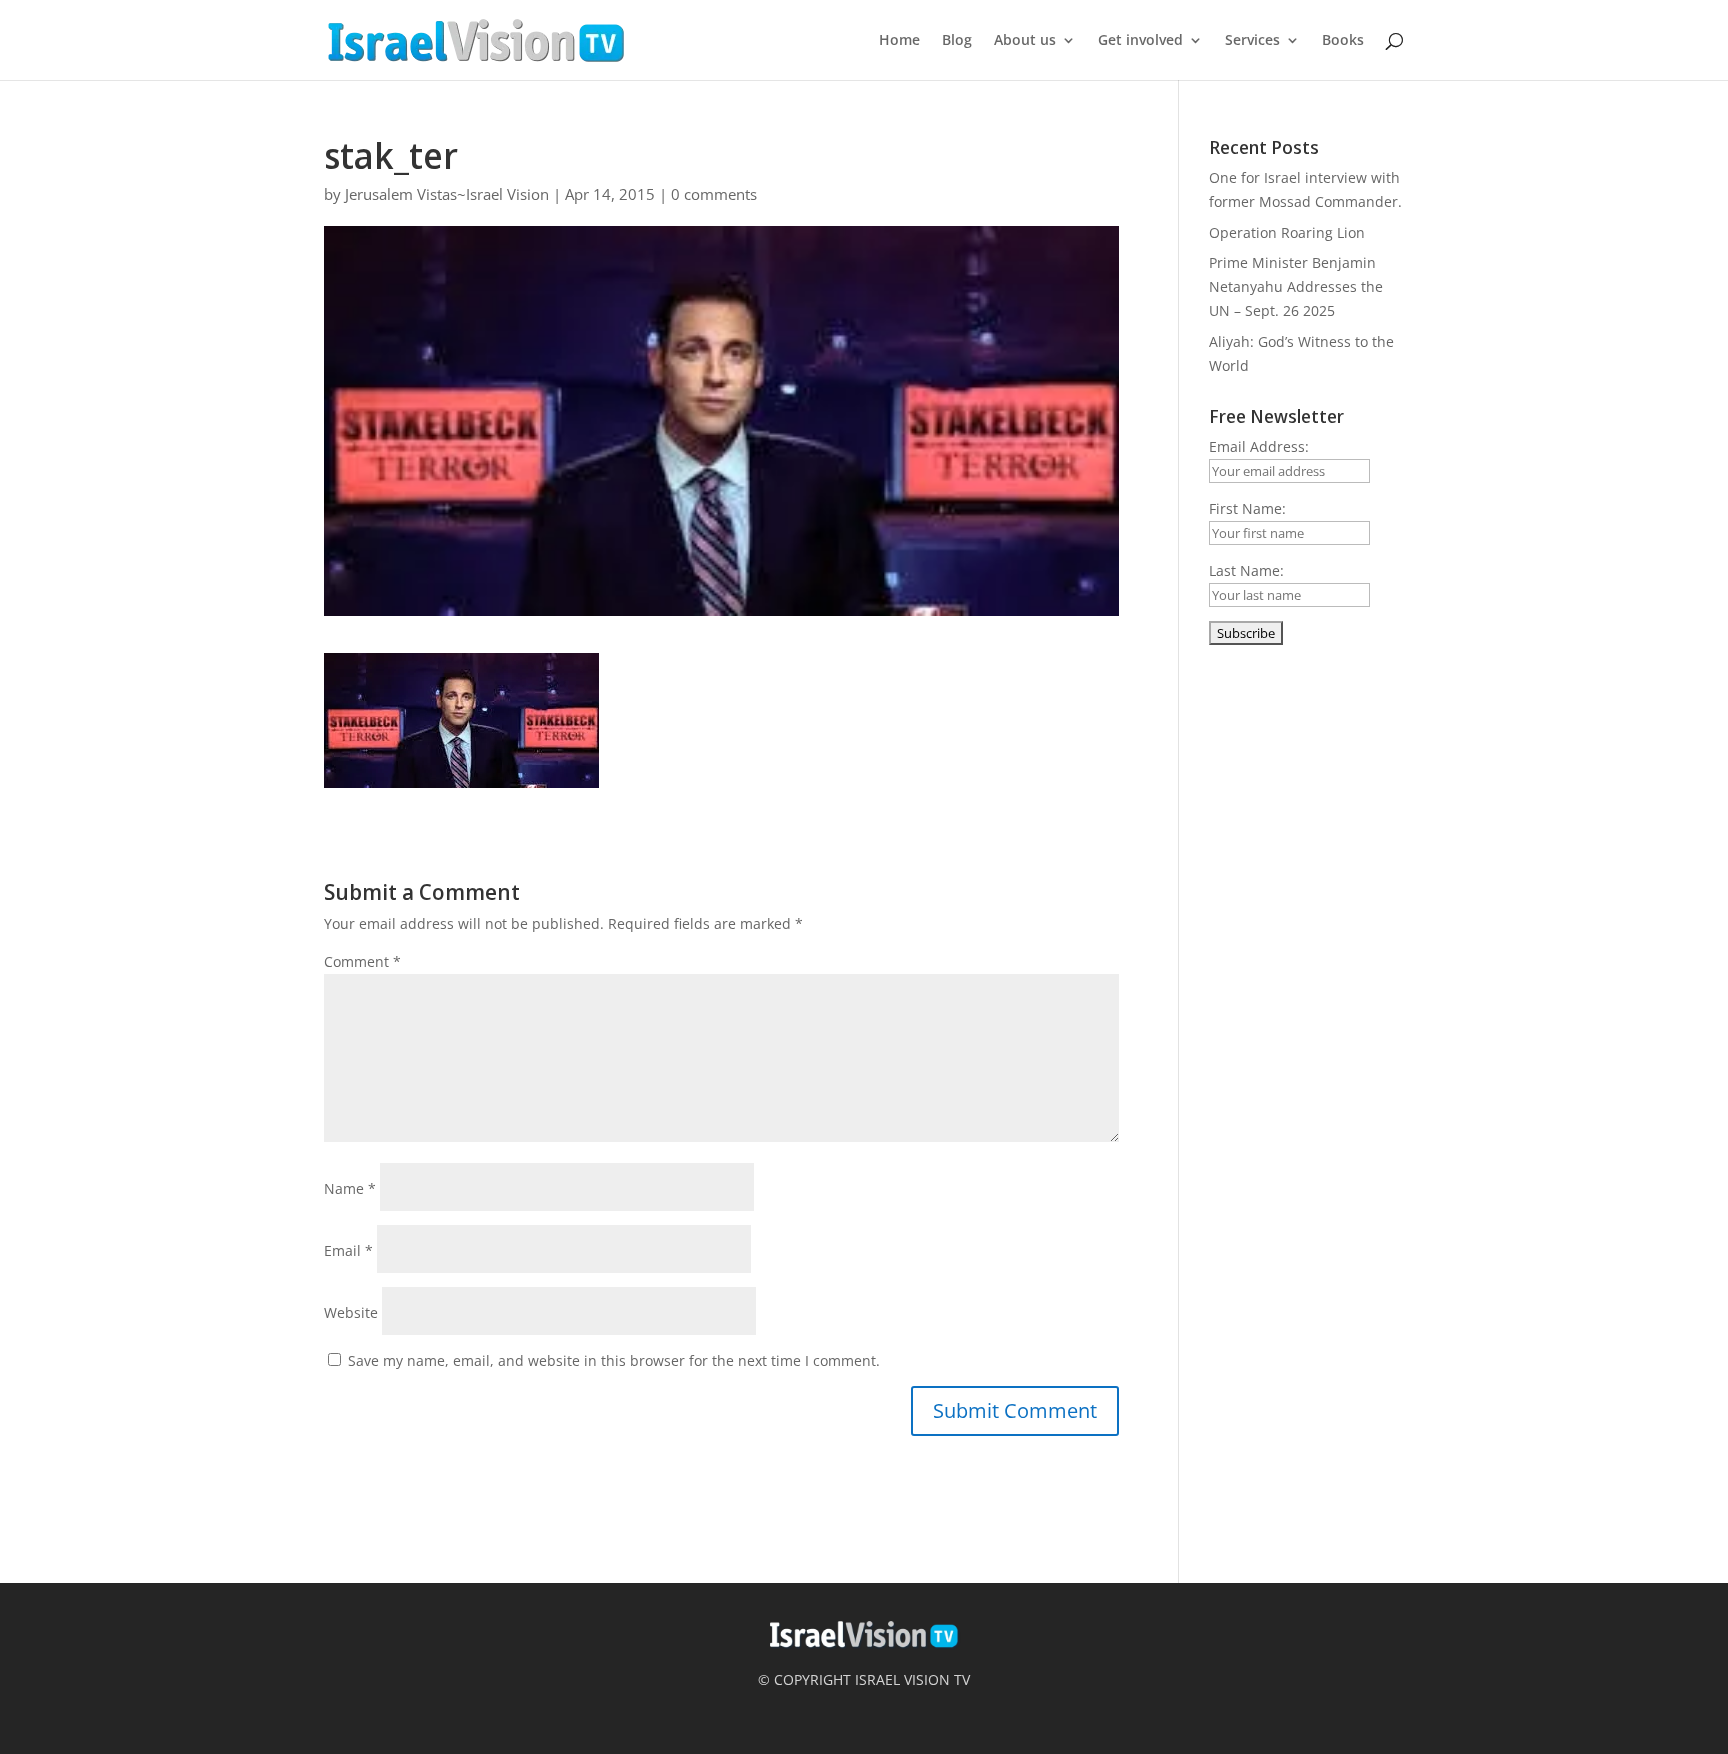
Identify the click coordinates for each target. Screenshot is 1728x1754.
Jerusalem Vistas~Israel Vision (447, 194)
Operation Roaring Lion (1287, 232)
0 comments (714, 194)
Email (348, 1250)
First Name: (1247, 508)
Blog (957, 41)
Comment (362, 961)
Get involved (1140, 41)
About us (1025, 41)
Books (1343, 41)
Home (899, 41)
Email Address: (1259, 446)
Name (350, 1188)
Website (351, 1312)
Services (1252, 41)
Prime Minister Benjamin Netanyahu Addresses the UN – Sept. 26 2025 (1296, 286)
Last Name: (1246, 570)
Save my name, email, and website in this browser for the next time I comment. (614, 1360)
